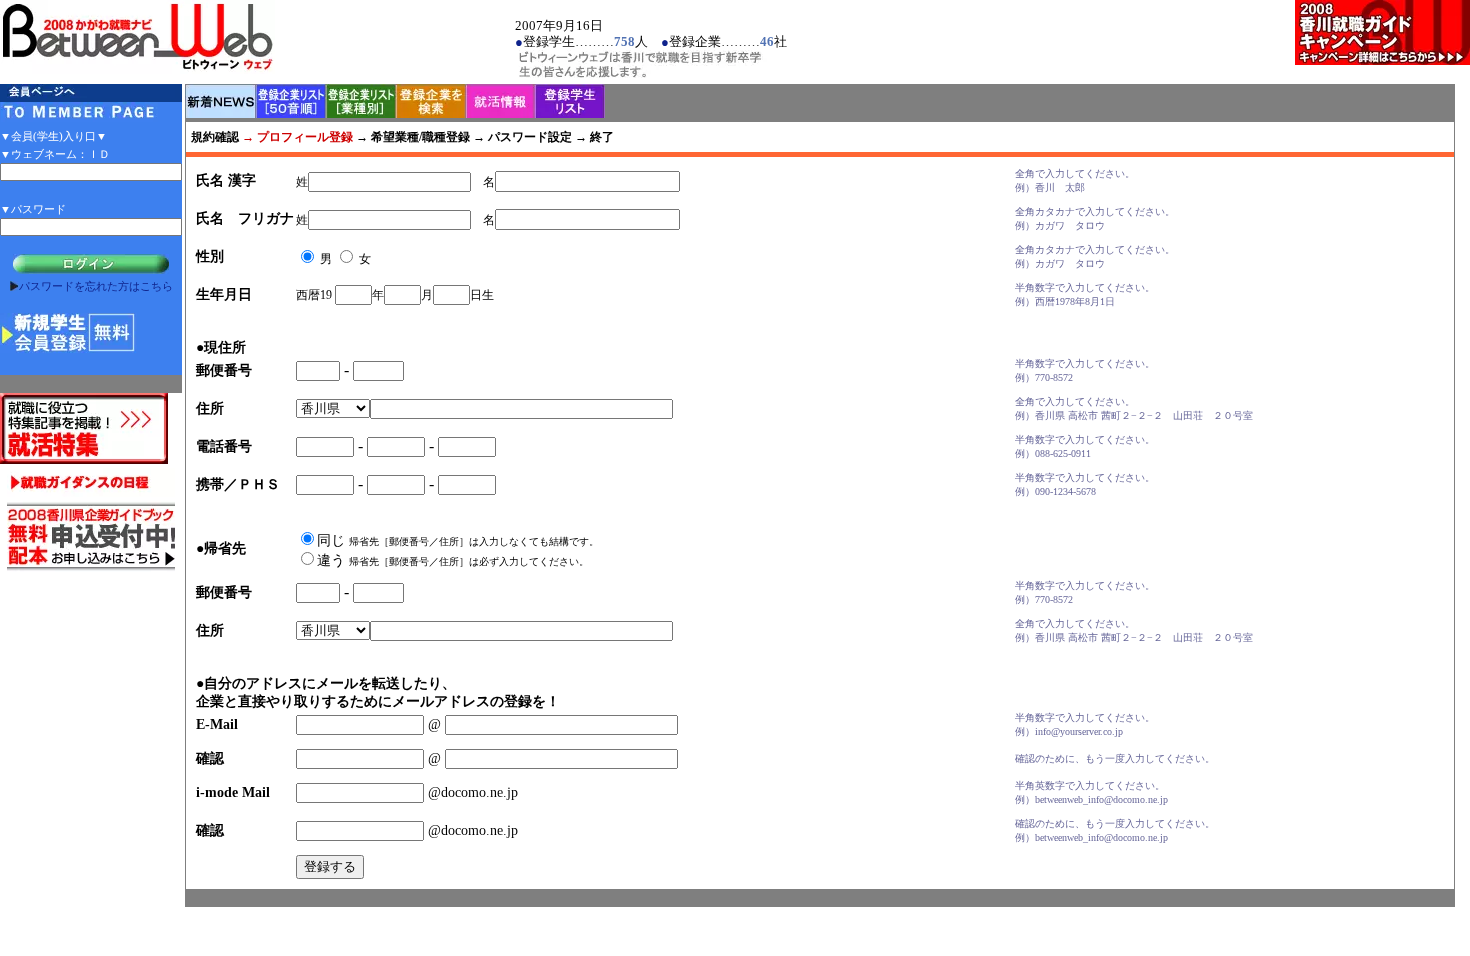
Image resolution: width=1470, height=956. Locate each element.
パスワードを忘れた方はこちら (96, 286)
